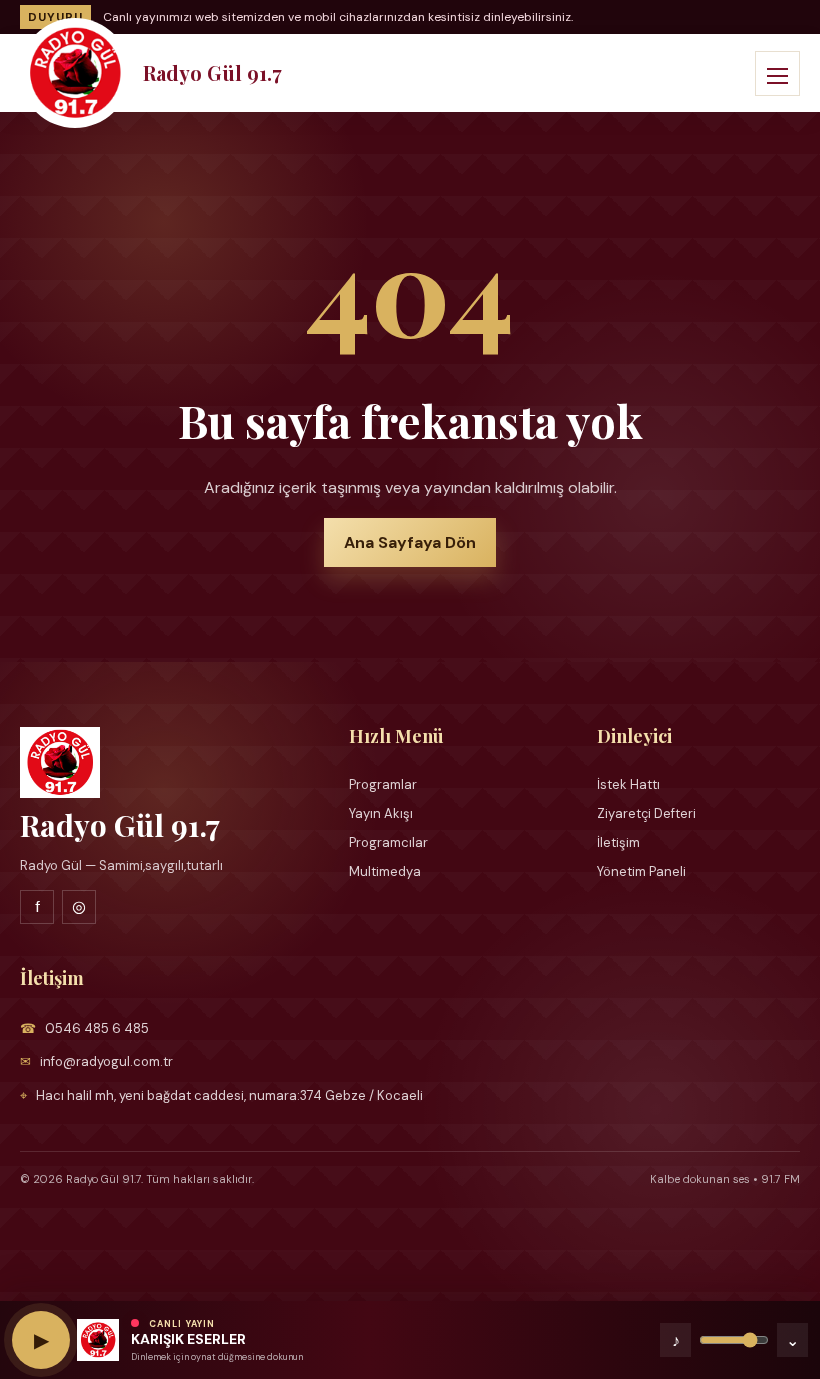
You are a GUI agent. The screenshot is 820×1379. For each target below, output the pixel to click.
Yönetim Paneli (641, 871)
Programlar (383, 784)
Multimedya (385, 871)
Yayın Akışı (381, 813)
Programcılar (388, 842)
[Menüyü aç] (777, 73)
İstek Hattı (628, 784)
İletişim (618, 842)
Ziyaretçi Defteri (646, 813)
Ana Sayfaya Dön (410, 542)
